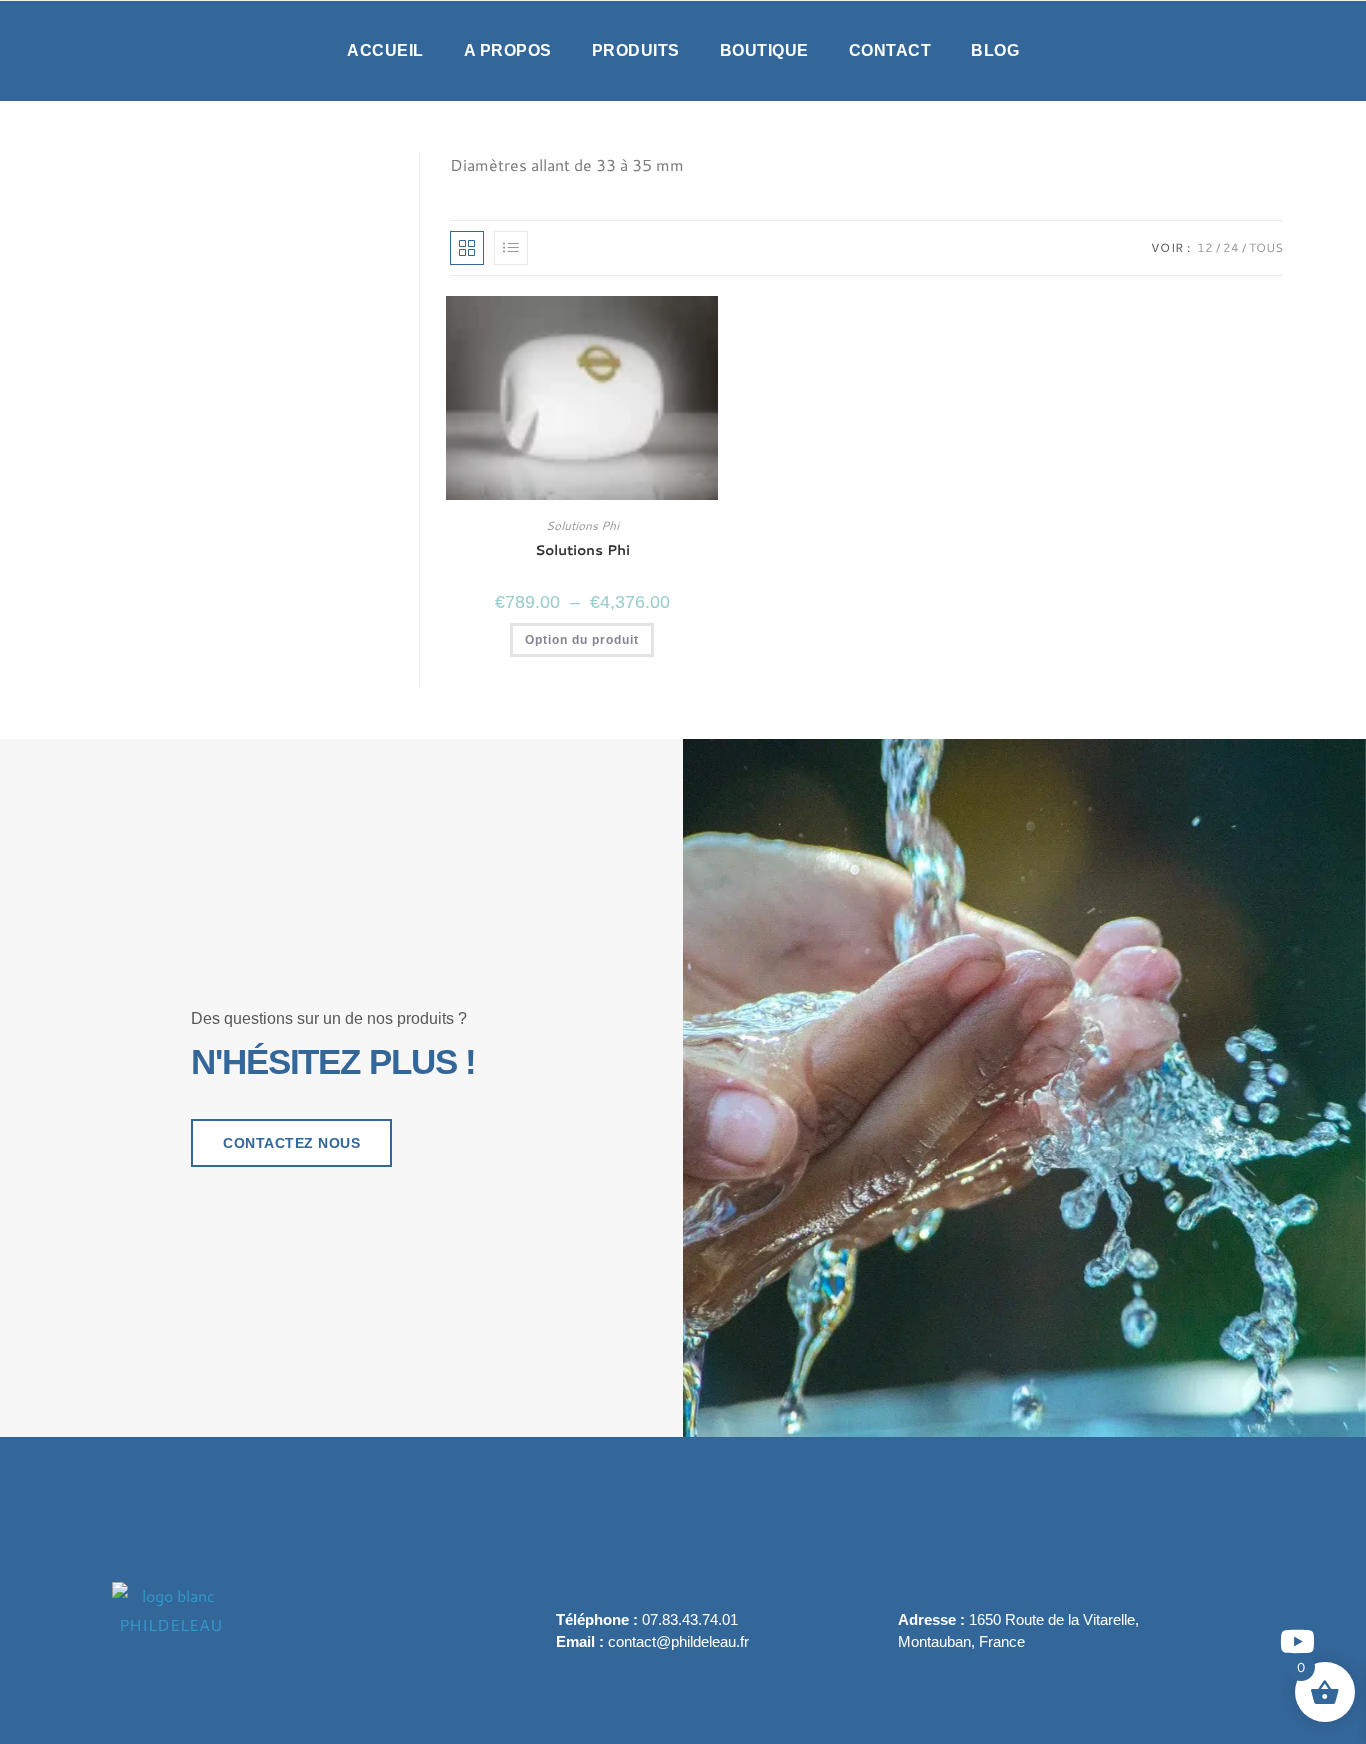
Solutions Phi (582, 525)
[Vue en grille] (467, 248)
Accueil (385, 50)
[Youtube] (1297, 1641)
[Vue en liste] (511, 248)
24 (1231, 247)
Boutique (764, 50)
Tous (1266, 247)
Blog (995, 50)
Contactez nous (291, 1143)
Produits (636, 50)
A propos (508, 50)
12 (1205, 247)
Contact (890, 50)
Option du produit (582, 640)
